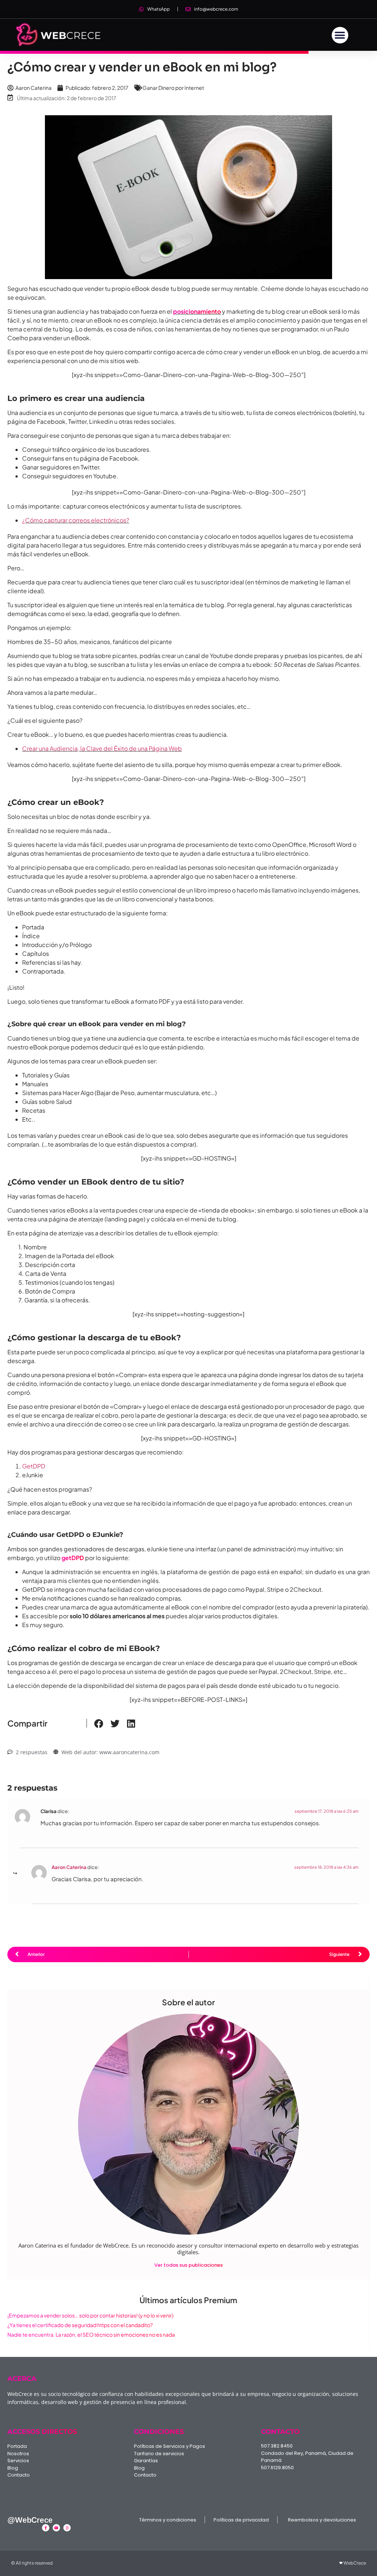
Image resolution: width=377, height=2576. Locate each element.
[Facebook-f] (46, 2528)
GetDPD (34, 1466)
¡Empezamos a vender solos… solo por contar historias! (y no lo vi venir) (90, 2315)
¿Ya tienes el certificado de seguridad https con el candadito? (80, 2325)
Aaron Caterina (69, 1867)
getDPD (73, 1558)
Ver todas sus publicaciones (188, 2265)
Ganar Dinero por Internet (173, 88)
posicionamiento (197, 311)
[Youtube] (56, 2528)
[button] (340, 35)
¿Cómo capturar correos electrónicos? (76, 520)
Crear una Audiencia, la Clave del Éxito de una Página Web (102, 748)
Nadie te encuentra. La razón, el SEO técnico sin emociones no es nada (91, 2334)
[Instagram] (67, 2528)
